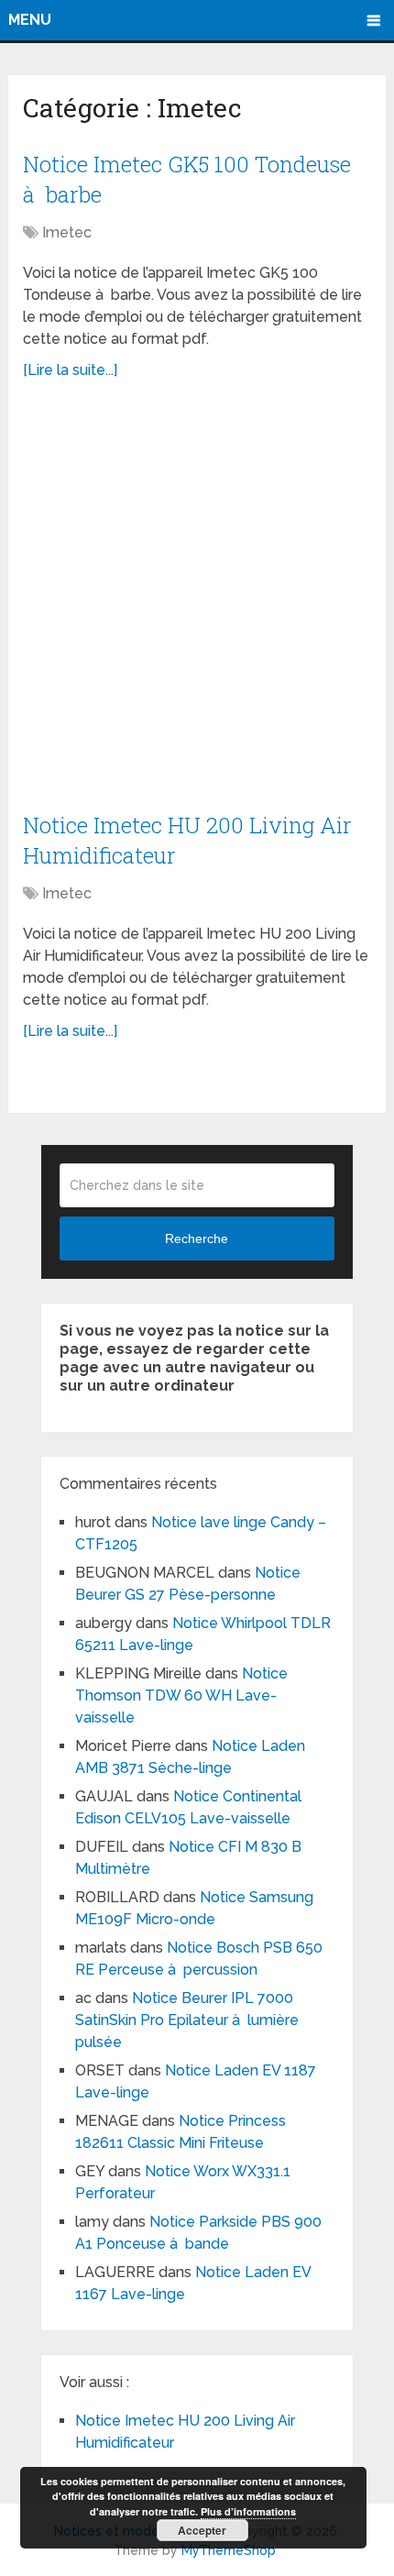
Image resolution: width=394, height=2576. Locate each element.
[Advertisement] (197, 606)
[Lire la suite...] (70, 370)
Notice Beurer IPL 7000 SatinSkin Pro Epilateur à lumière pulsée (187, 2020)
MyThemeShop (229, 2550)
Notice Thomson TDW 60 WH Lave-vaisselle (181, 1695)
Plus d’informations (248, 2511)
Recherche (197, 1238)
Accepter (202, 2530)
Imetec (67, 232)
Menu (30, 20)
